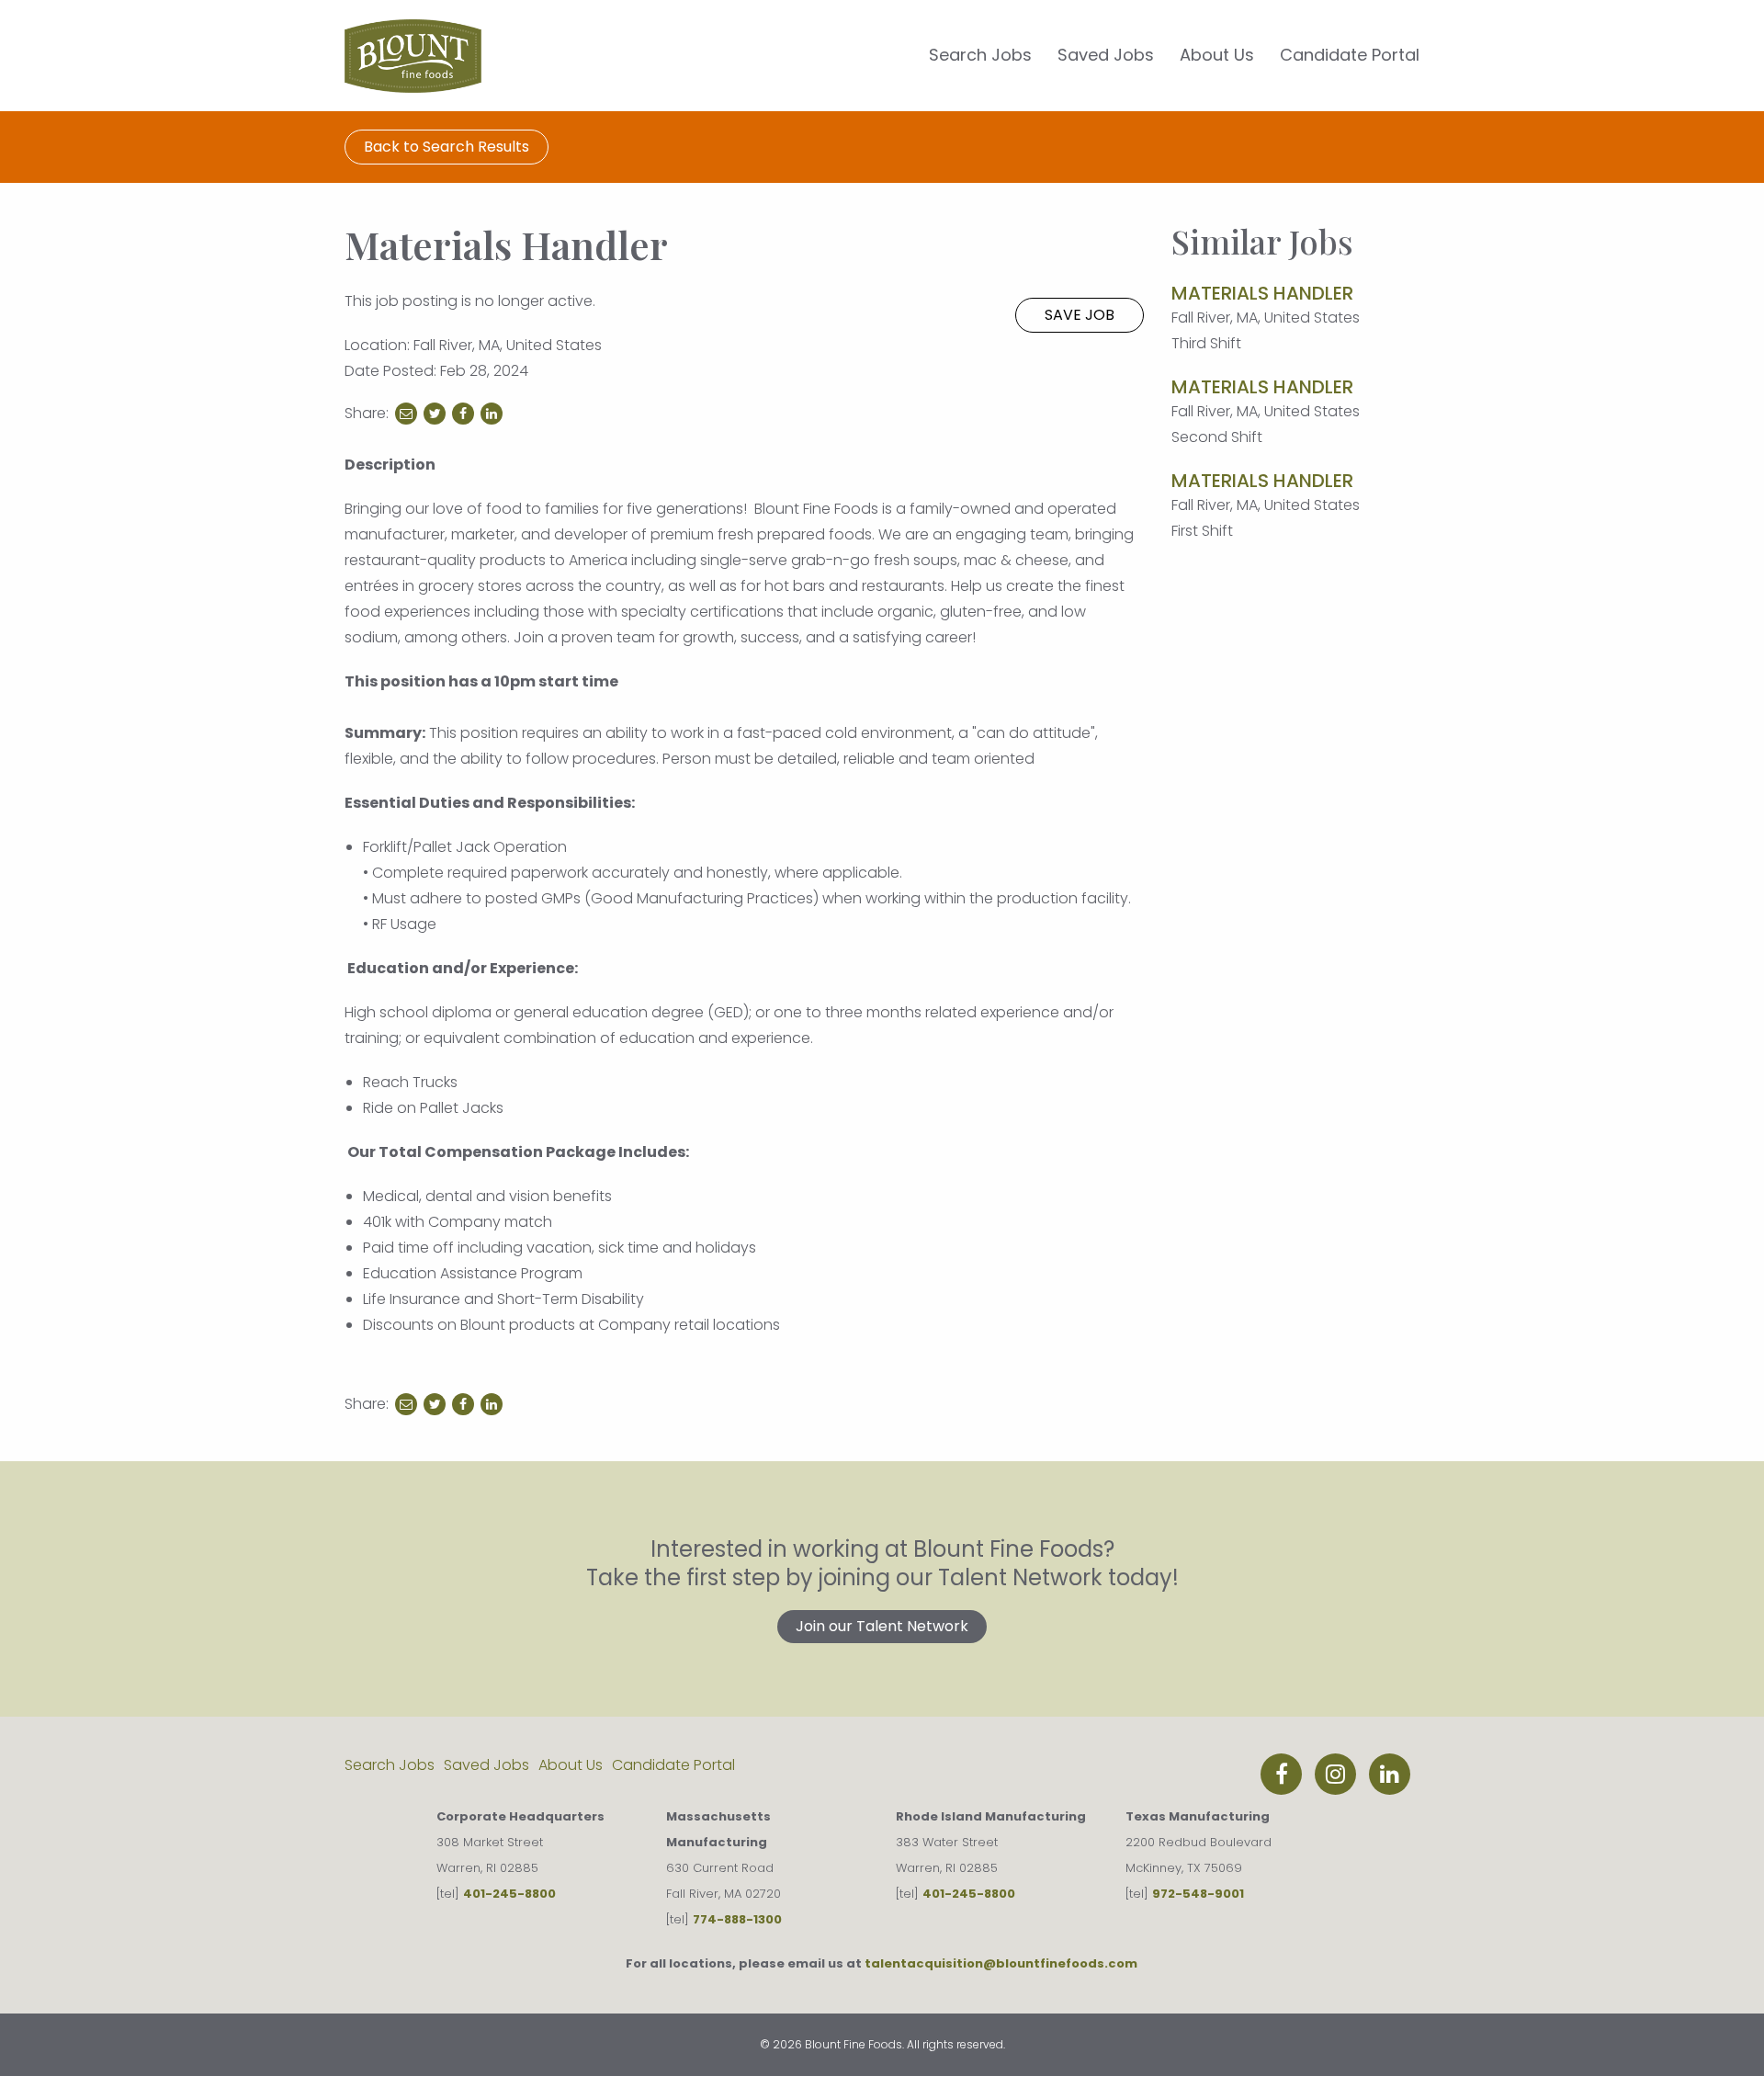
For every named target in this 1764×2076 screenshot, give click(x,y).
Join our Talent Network (882, 1626)
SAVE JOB (1080, 315)
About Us (1217, 55)
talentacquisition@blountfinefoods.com (1001, 1963)
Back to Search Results (447, 147)
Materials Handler (1262, 293)
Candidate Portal (1350, 55)
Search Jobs (980, 55)
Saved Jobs (1106, 55)
